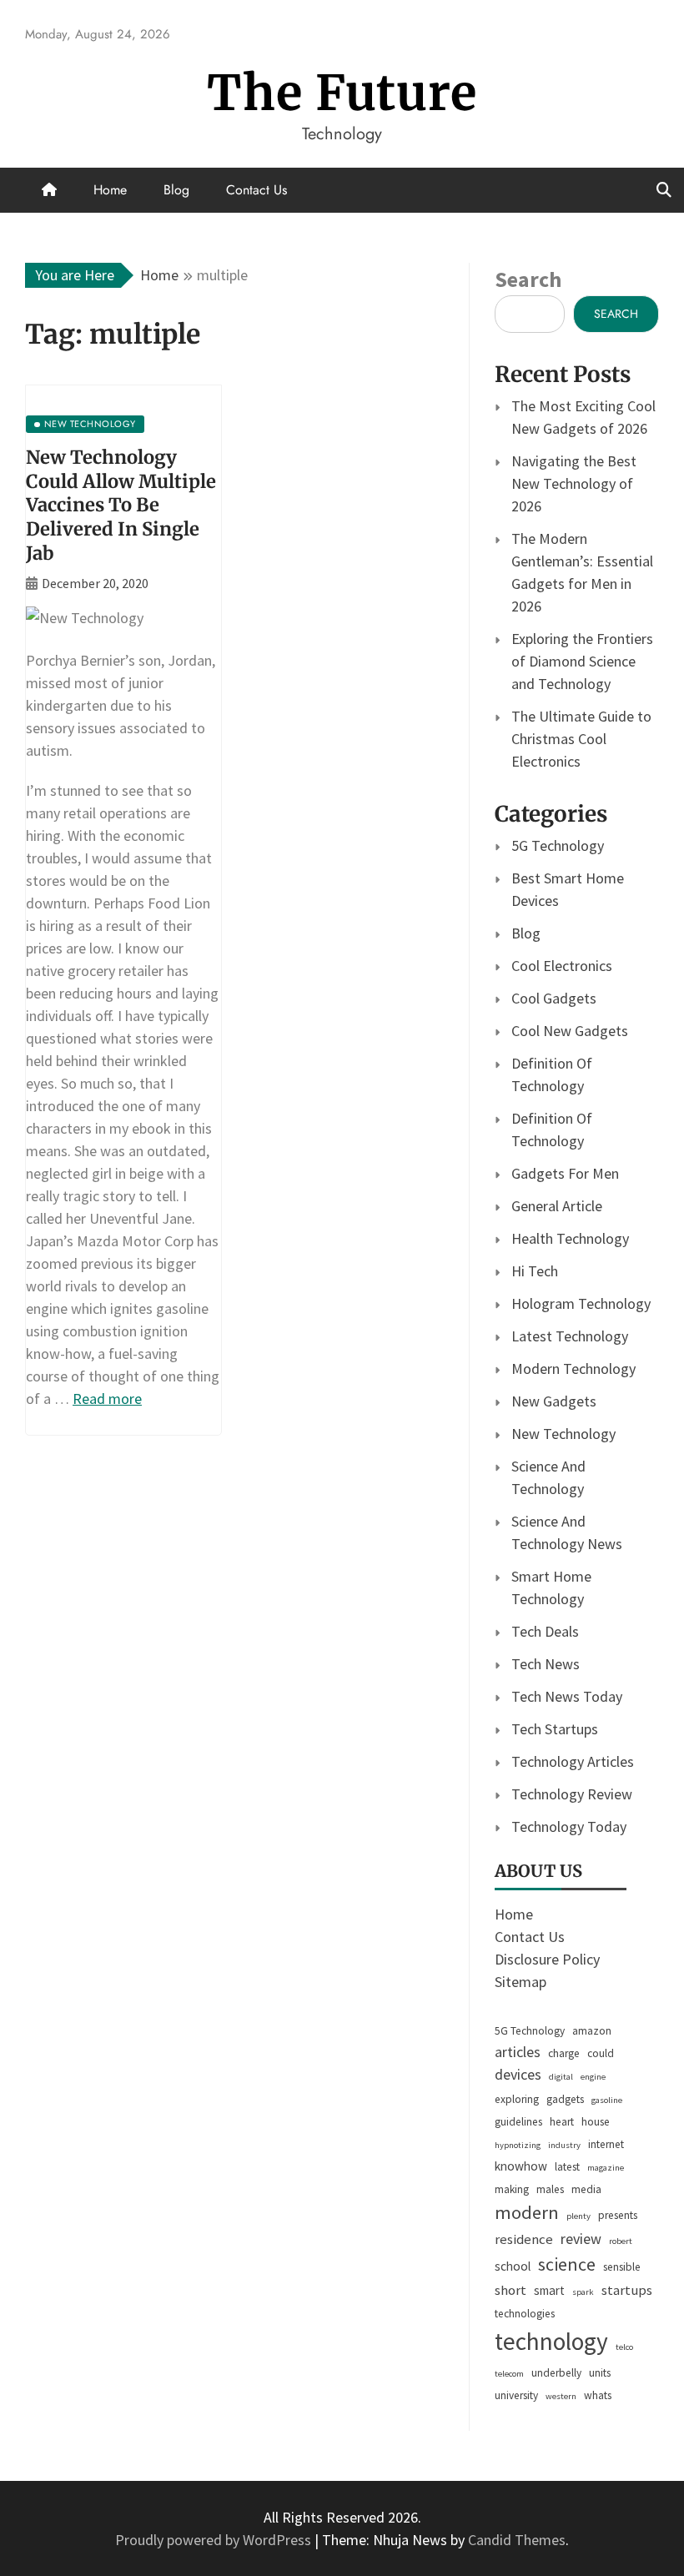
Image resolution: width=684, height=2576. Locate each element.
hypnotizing (518, 2145)
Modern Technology (573, 1368)
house (596, 2122)
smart (549, 2290)
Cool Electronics (562, 966)
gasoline (607, 2100)
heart (562, 2122)
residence (524, 2239)
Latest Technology (570, 1336)
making (512, 2189)
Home (110, 190)
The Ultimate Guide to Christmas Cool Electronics (581, 739)
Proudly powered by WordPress (215, 2540)
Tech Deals (545, 1631)
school (513, 2266)
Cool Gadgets (554, 998)
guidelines (518, 2122)
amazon (592, 2031)
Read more (107, 1399)
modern (527, 2212)
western (561, 2396)
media (586, 2189)
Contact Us (256, 190)
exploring (517, 2099)
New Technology (563, 1434)
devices (518, 2074)
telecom (509, 2374)
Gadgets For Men (565, 1173)
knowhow (521, 2166)
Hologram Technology (581, 1303)
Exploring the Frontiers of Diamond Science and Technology (582, 661)
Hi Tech (535, 1271)
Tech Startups (555, 1729)
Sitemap (521, 1982)
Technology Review (572, 1794)
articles (518, 2052)
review (581, 2239)
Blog (176, 190)
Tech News (546, 1664)
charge (564, 2053)
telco (624, 2347)
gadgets (565, 2099)
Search (528, 279)
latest (567, 2167)
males (550, 2189)
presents (618, 2215)
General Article (557, 1206)
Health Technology (570, 1238)
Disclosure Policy (547, 1959)
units (600, 2373)
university (516, 2395)
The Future (342, 93)
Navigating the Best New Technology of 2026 (574, 483)
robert (621, 2241)
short (510, 2290)
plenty (578, 2216)
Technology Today (569, 1826)
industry (564, 2145)
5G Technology (558, 845)
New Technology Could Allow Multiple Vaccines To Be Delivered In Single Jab (121, 505)
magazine (606, 2168)
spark (583, 2292)
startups (627, 2290)
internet (606, 2144)
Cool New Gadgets (570, 1031)
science (567, 2264)
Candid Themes (517, 2540)
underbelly (556, 2373)
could (601, 2053)
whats (598, 2395)
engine (593, 2077)
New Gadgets (554, 1401)
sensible (622, 2267)
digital (561, 2077)
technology (551, 2341)
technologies (525, 2314)
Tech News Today (567, 1696)
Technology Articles (573, 1761)
